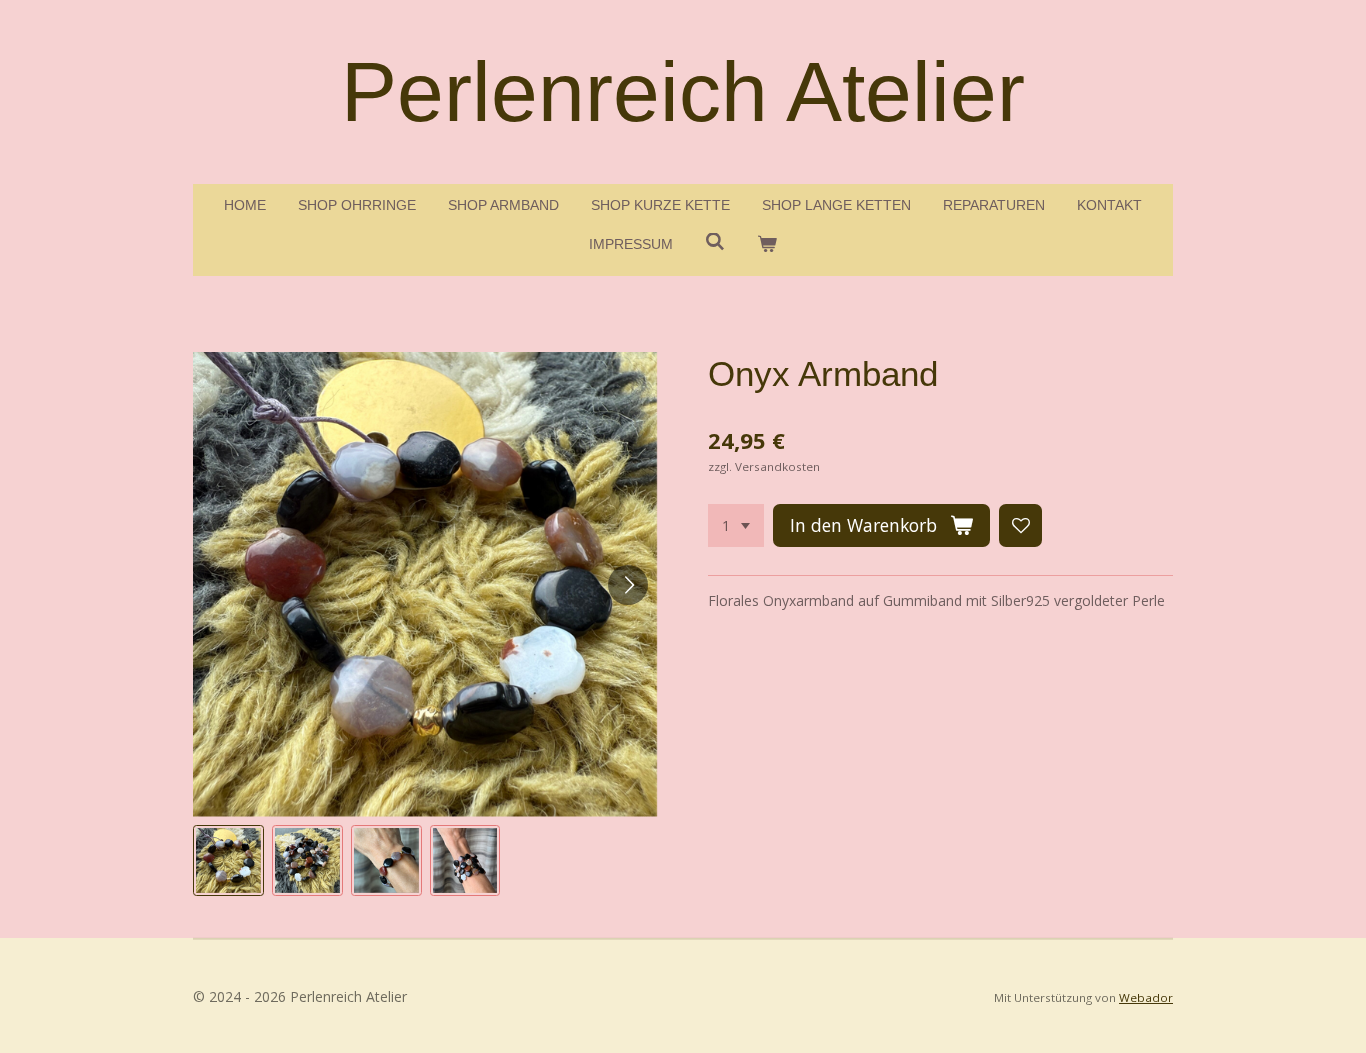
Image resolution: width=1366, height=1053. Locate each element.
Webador (1146, 997)
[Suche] (715, 242)
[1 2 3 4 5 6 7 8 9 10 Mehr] (736, 526)
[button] (228, 860)
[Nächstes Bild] (628, 585)
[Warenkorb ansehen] (767, 244)
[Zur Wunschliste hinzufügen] (1021, 526)
